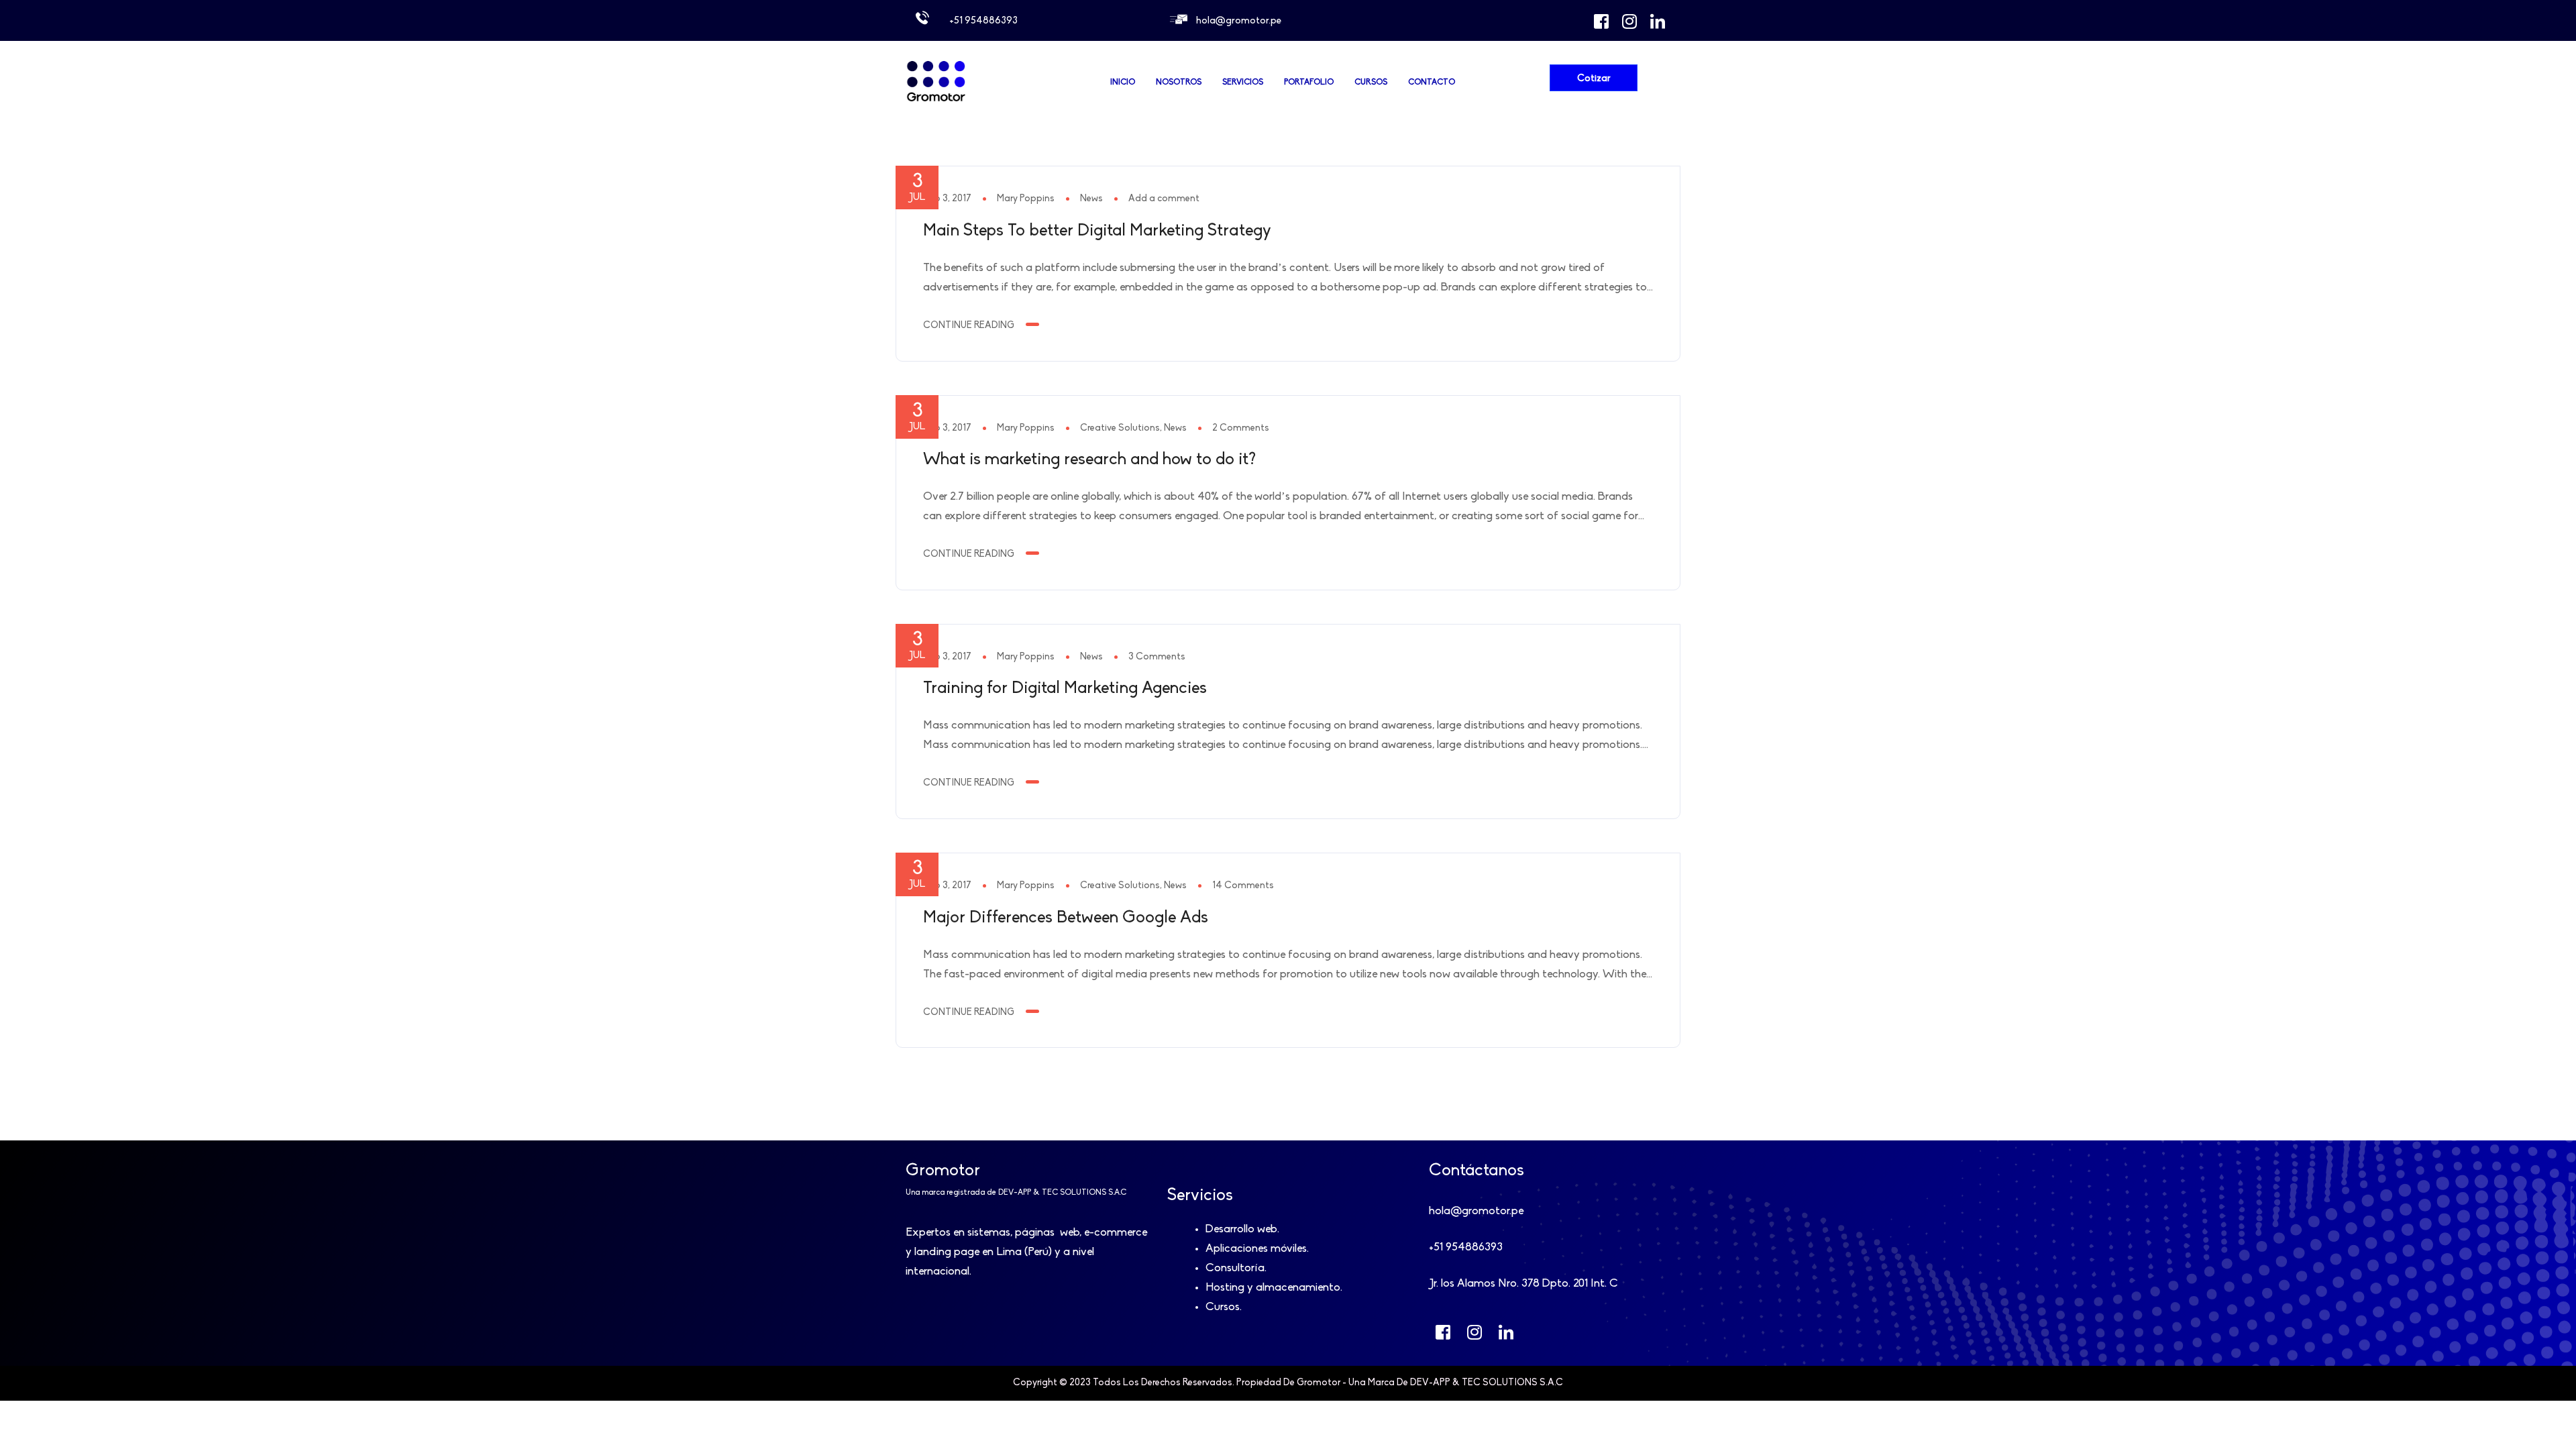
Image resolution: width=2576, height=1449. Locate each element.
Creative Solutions (1120, 428)
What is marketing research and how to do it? (1089, 460)
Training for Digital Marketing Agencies (1065, 689)
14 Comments (1243, 886)
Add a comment (1164, 199)
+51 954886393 (983, 21)
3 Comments (1157, 657)
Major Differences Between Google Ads (1066, 918)
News (1091, 199)
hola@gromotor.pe (1239, 21)
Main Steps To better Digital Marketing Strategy (1097, 231)
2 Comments (1241, 428)
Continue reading (969, 326)
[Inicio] (936, 101)
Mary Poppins (1026, 199)
